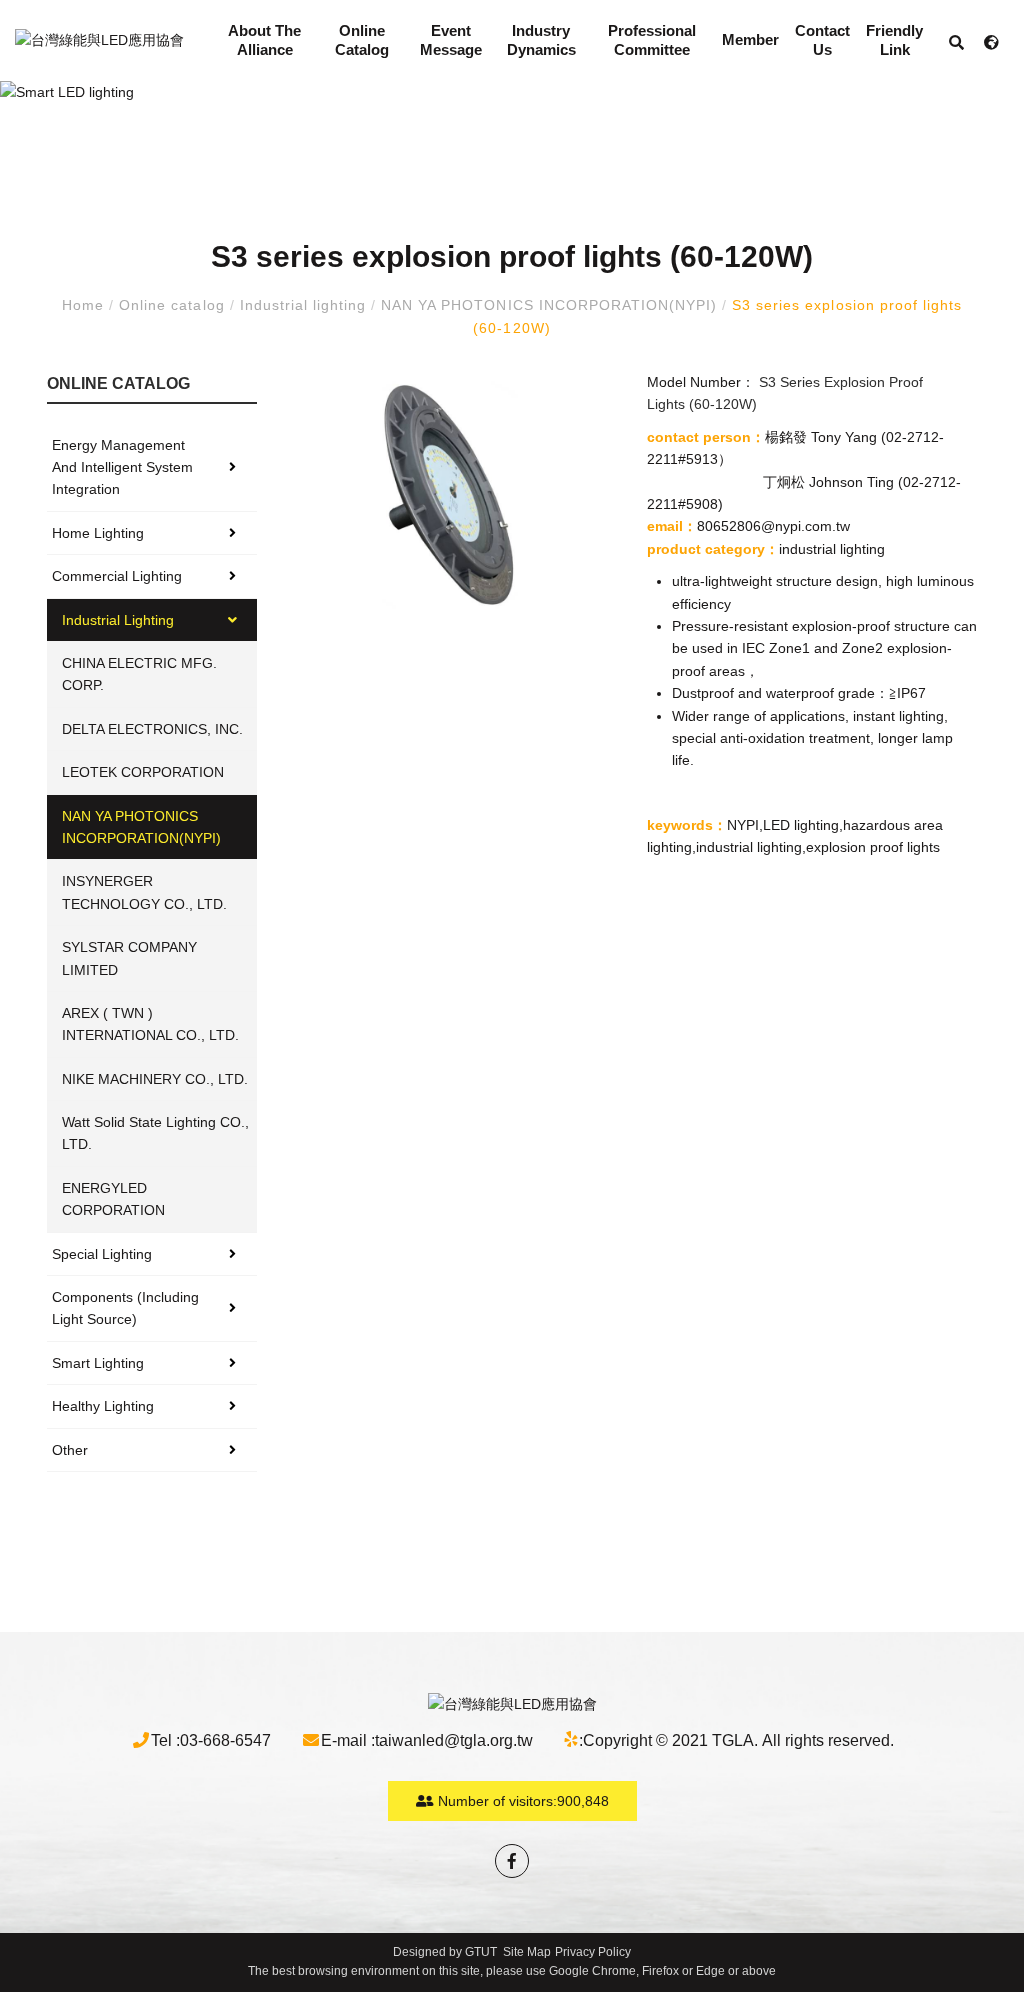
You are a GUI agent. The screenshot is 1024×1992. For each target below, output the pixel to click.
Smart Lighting (98, 1363)
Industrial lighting (303, 305)
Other (70, 1450)
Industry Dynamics (541, 40)
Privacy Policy (593, 1952)
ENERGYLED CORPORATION (113, 1199)
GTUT (481, 1952)
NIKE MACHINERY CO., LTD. (155, 1079)
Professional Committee (652, 40)
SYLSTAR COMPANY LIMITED (129, 958)
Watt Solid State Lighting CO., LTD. (155, 1133)
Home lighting (98, 533)
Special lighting (102, 1254)
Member (750, 39)
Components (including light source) (125, 1308)
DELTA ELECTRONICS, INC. (152, 729)
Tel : (165, 1740)
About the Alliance (264, 40)
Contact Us (822, 40)
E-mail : (348, 1740)
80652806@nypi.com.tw (773, 526)
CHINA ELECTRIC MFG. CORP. (139, 674)
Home (85, 305)
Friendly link (894, 40)
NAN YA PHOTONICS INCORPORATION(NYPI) (549, 305)
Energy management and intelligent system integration (122, 467)
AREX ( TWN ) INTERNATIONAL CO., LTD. (150, 1024)
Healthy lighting (103, 1406)
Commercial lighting (117, 576)
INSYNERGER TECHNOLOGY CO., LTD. (144, 892)
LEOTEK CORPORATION (143, 772)
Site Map (527, 1952)
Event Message (451, 40)
